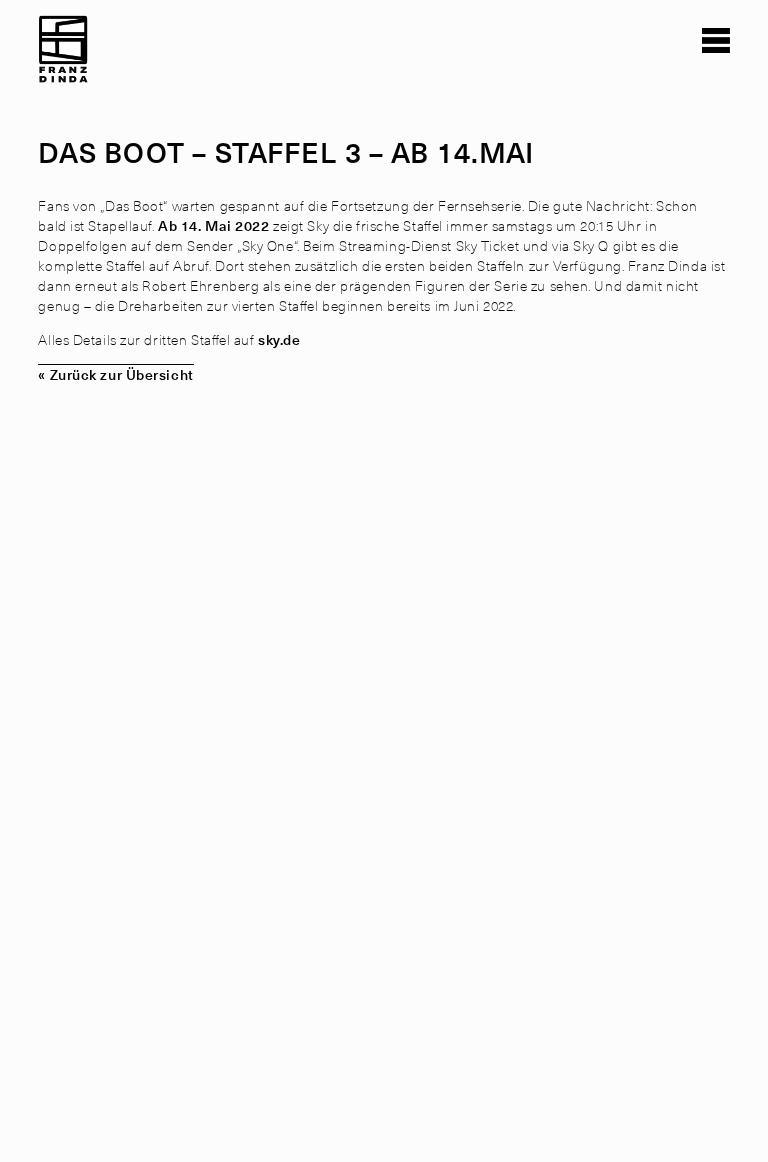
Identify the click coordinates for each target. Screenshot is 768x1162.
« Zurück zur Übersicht (115, 374)
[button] (716, 40)
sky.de (278, 339)
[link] (63, 59)
